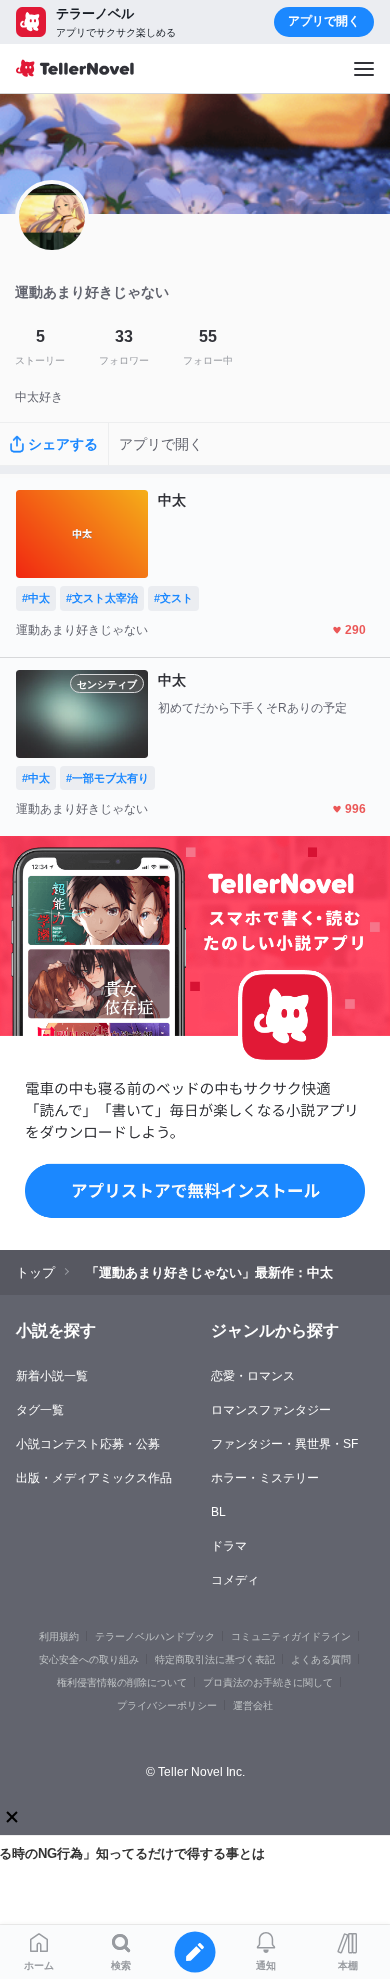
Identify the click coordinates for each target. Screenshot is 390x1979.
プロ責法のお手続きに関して (268, 1682)
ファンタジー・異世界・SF (284, 1444)
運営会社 (253, 1705)
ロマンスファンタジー (271, 1410)
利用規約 (59, 1636)
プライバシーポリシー (167, 1705)
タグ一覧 (40, 1410)
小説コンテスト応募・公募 (88, 1444)
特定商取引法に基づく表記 (215, 1659)
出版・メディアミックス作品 (94, 1478)
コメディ (235, 1580)
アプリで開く (324, 21)
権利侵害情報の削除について (122, 1682)
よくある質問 (321, 1659)
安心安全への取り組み (89, 1659)
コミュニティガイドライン (291, 1636)
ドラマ (229, 1546)
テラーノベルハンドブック (155, 1636)
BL (218, 1512)
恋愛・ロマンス (253, 1376)
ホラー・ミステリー (265, 1478)
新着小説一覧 (52, 1376)
